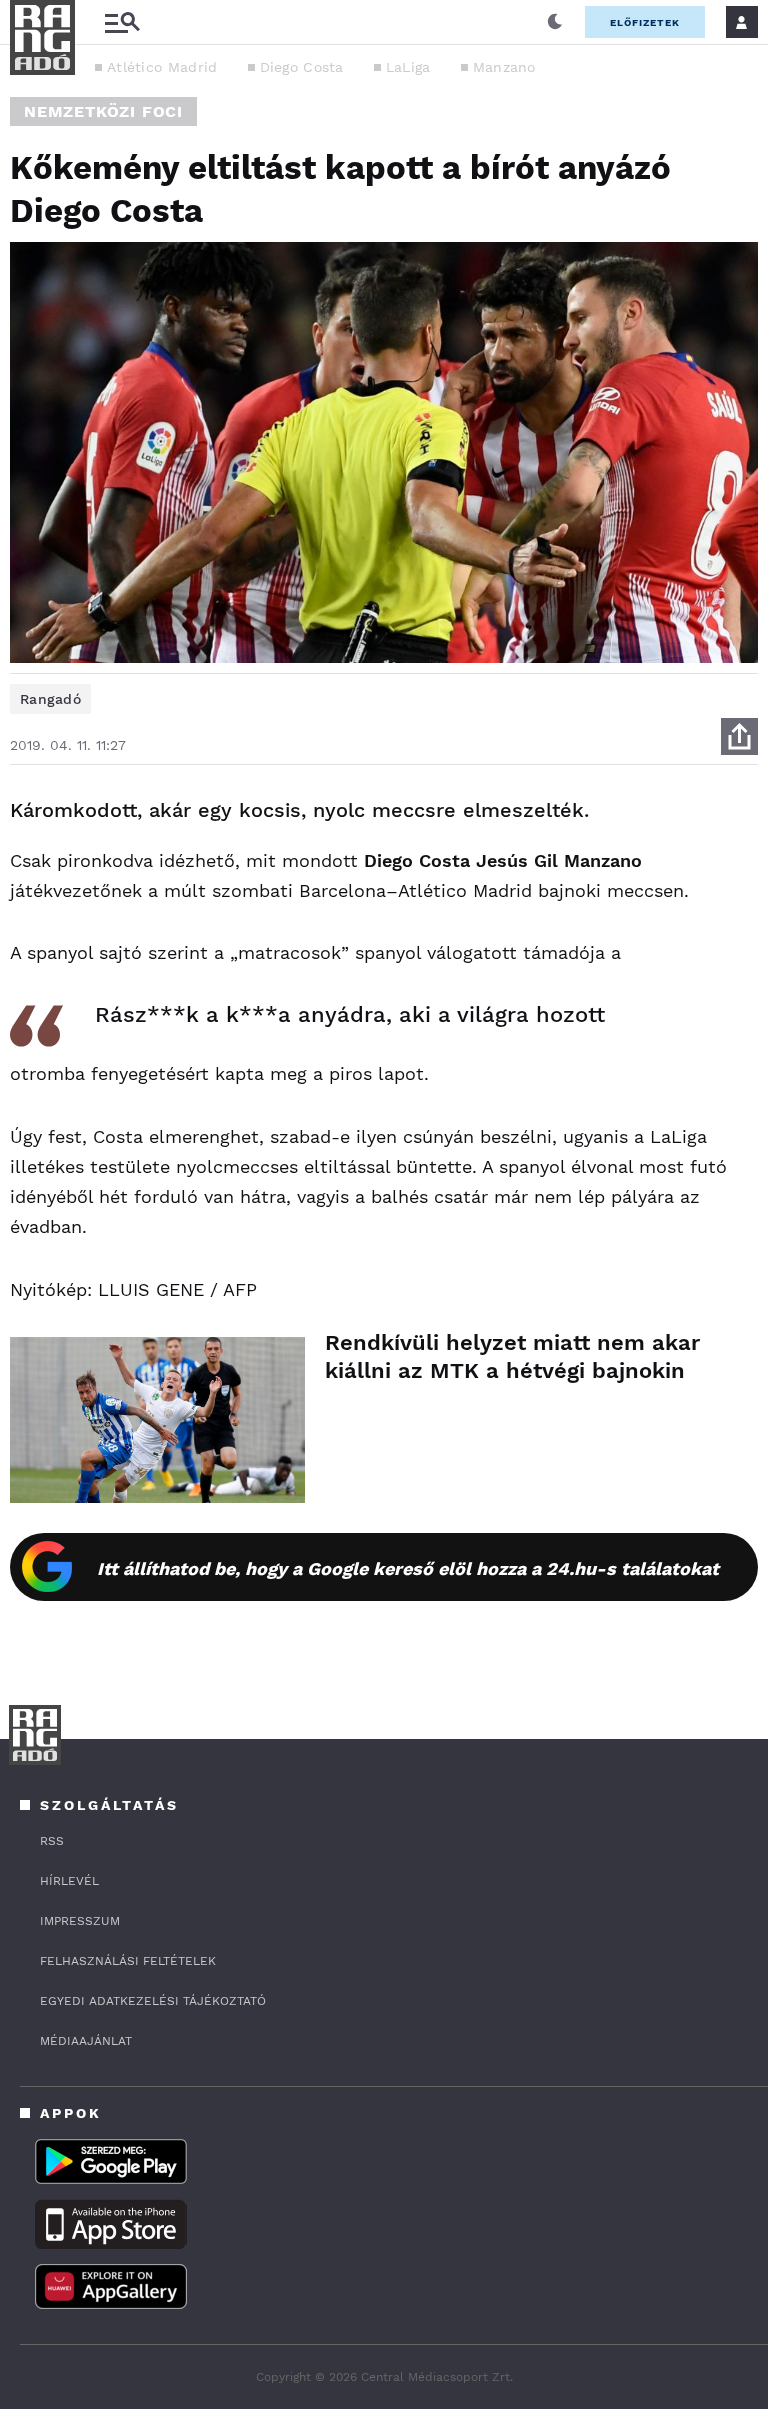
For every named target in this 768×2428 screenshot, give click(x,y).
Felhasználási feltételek (128, 1961)
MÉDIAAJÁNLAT (86, 2041)
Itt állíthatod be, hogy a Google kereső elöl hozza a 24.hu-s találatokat (408, 1568)
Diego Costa (302, 67)
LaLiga (408, 67)
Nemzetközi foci (103, 111)
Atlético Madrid (162, 67)
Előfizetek (645, 22)
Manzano (504, 67)
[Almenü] (122, 22)
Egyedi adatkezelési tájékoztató (153, 2001)
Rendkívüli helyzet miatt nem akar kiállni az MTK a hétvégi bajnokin (512, 1356)
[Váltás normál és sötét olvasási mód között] (555, 22)
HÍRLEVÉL (69, 1881)
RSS (52, 1841)
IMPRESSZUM (80, 1921)
